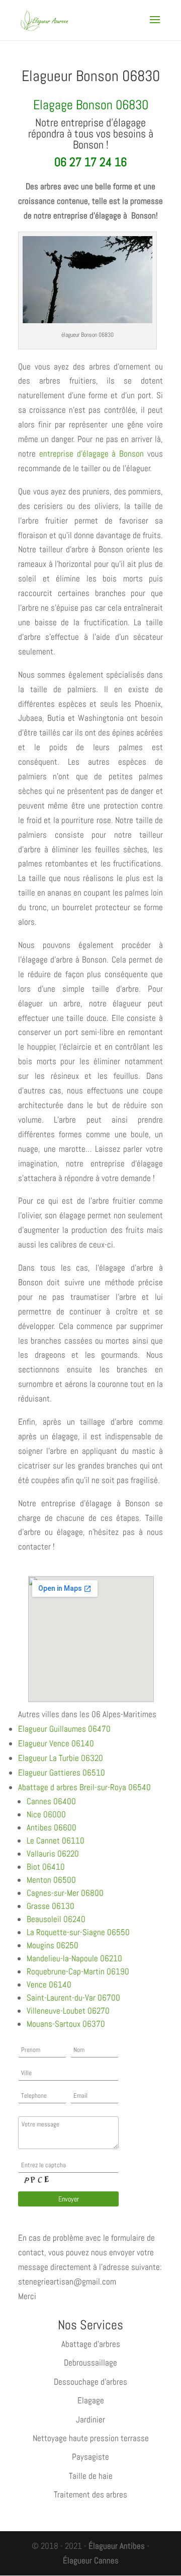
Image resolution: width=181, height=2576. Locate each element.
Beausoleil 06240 (56, 1919)
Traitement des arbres (90, 2494)
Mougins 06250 (53, 1945)
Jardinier (90, 2419)
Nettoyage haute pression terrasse (91, 2438)
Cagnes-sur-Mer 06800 (65, 1893)
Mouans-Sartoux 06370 (66, 2024)
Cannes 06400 (51, 1801)
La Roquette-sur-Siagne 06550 (78, 1932)
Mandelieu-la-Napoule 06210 (74, 1958)
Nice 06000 (46, 1814)
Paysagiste (90, 2457)
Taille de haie (91, 2476)
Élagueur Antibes (117, 2546)
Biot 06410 (46, 1867)
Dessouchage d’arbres (90, 2382)
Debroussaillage (90, 2363)
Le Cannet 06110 (56, 1841)
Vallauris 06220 (53, 1854)
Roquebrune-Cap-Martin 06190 (78, 1971)
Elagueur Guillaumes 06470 (64, 1729)
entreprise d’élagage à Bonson (92, 454)
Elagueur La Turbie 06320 (61, 1758)
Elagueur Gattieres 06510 (62, 1773)
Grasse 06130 (51, 1906)
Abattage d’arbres (91, 2344)
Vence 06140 (49, 1984)
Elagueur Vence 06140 (56, 1743)
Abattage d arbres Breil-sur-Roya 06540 (84, 1787)
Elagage (91, 2400)
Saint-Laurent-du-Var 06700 (73, 1998)
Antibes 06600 (52, 1827)
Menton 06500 (51, 1880)
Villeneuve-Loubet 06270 (68, 2011)
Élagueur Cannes (91, 2560)
